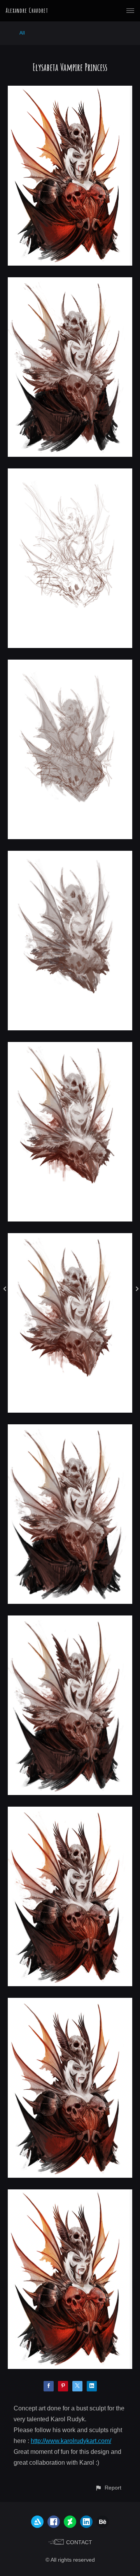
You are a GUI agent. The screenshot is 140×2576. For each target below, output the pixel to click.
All (22, 33)
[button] (108, 2488)
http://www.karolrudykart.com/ (71, 2441)
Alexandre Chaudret (27, 10)
